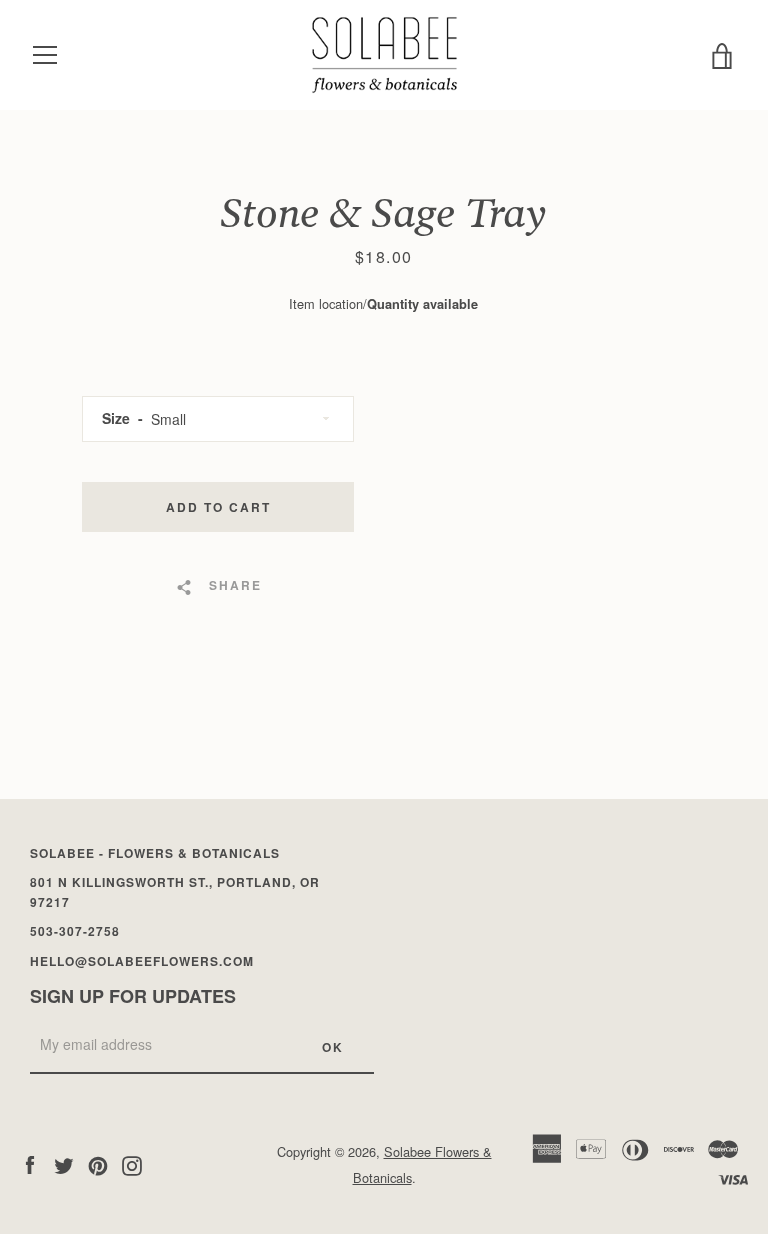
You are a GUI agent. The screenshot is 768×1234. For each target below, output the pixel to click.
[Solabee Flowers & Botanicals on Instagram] (132, 1163)
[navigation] (45, 55)
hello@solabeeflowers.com (142, 961)
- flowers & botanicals (155, 853)
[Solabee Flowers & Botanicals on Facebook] (30, 1163)
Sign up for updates (133, 996)
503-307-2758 (75, 931)
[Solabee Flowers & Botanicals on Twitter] (64, 1163)
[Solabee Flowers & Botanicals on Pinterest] (98, 1163)
